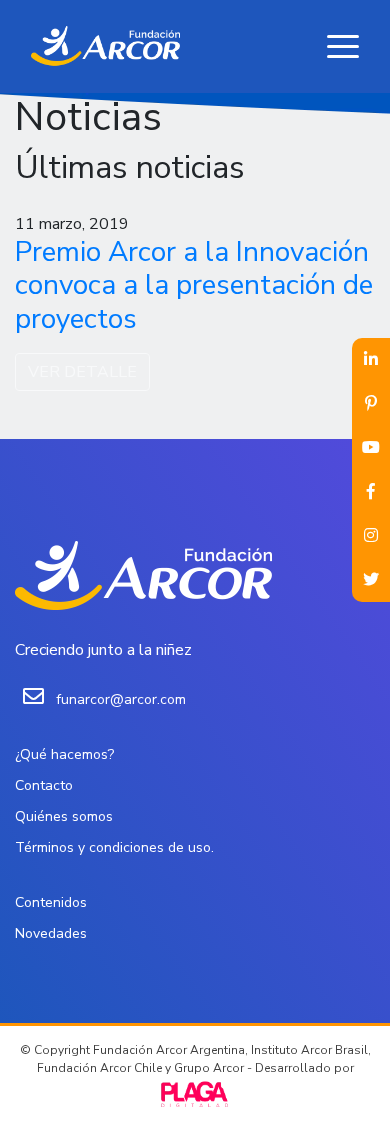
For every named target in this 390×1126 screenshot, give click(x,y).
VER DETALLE (82, 372)
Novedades (51, 933)
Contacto (44, 785)
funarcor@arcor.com (121, 699)
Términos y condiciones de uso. (114, 847)
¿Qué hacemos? (64, 754)
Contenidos (51, 902)
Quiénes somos (64, 816)
